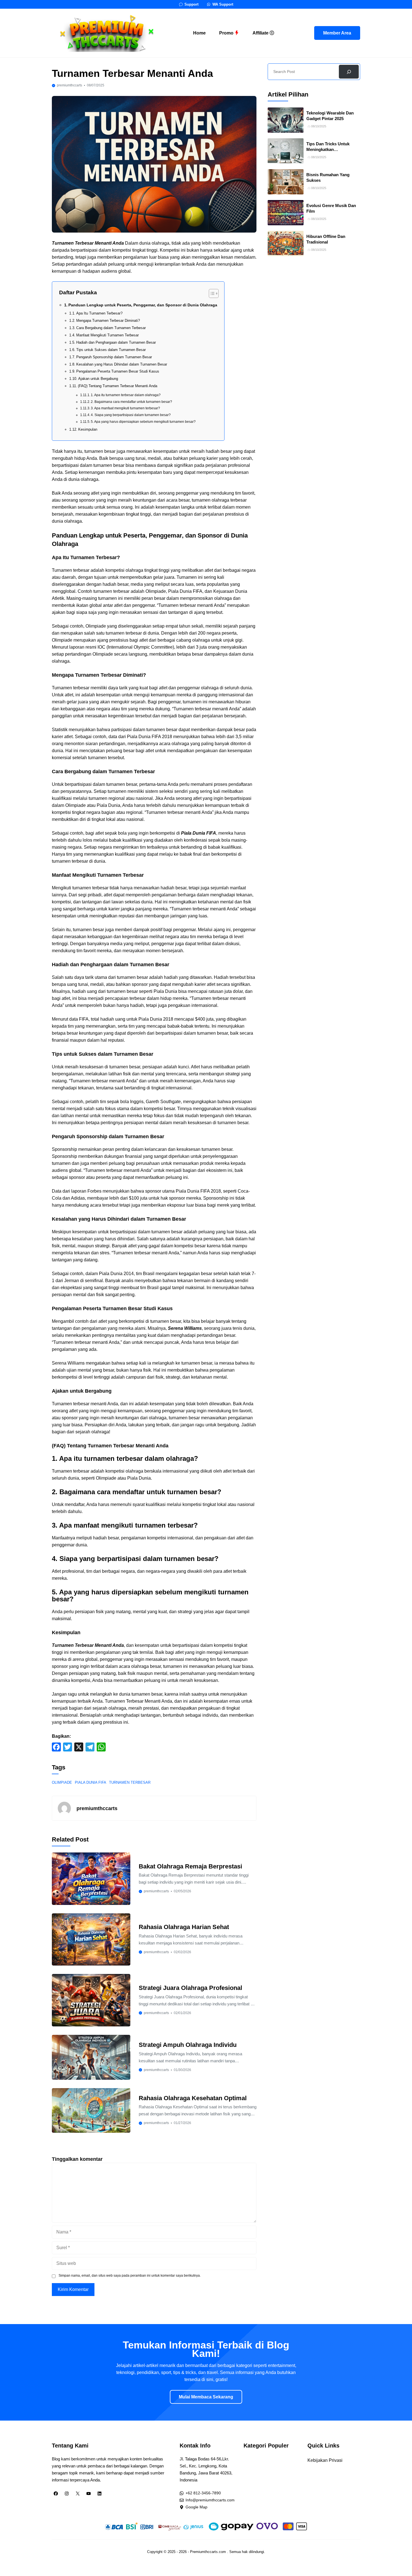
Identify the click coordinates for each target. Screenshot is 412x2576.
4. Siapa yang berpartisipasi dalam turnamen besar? (131, 415)
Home (199, 33)
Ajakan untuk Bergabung (98, 379)
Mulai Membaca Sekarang (206, 2397)
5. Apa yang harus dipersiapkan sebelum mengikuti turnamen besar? (143, 422)
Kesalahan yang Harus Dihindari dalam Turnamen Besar (122, 364)
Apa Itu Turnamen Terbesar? (99, 313)
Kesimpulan (88, 429)
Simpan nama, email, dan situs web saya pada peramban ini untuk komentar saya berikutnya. (130, 2276)
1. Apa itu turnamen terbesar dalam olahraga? (126, 395)
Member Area (337, 33)
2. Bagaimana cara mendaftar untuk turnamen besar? (131, 402)
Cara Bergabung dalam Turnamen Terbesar (111, 328)
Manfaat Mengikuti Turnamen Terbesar (107, 335)
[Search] (349, 72)
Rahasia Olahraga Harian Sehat (184, 1927)
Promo (227, 33)
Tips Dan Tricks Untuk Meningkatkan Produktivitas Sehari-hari (331, 150)
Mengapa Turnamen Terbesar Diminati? (108, 321)
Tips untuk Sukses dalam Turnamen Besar (111, 350)
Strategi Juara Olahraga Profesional (190, 1988)
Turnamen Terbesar (130, 1782)
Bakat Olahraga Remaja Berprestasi (190, 1866)
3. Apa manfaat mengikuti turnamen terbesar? (125, 408)
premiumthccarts (70, 85)
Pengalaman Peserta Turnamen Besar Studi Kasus (118, 371)
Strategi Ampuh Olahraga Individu (188, 2045)
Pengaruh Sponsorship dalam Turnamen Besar (114, 357)
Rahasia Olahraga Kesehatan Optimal (193, 2098)
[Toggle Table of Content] (211, 293)
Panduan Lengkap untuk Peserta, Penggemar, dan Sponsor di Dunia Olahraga (143, 305)
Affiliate (261, 33)
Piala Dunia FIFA (91, 1782)
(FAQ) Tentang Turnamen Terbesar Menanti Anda (118, 386)
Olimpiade (62, 1782)
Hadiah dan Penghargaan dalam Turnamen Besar (116, 342)
